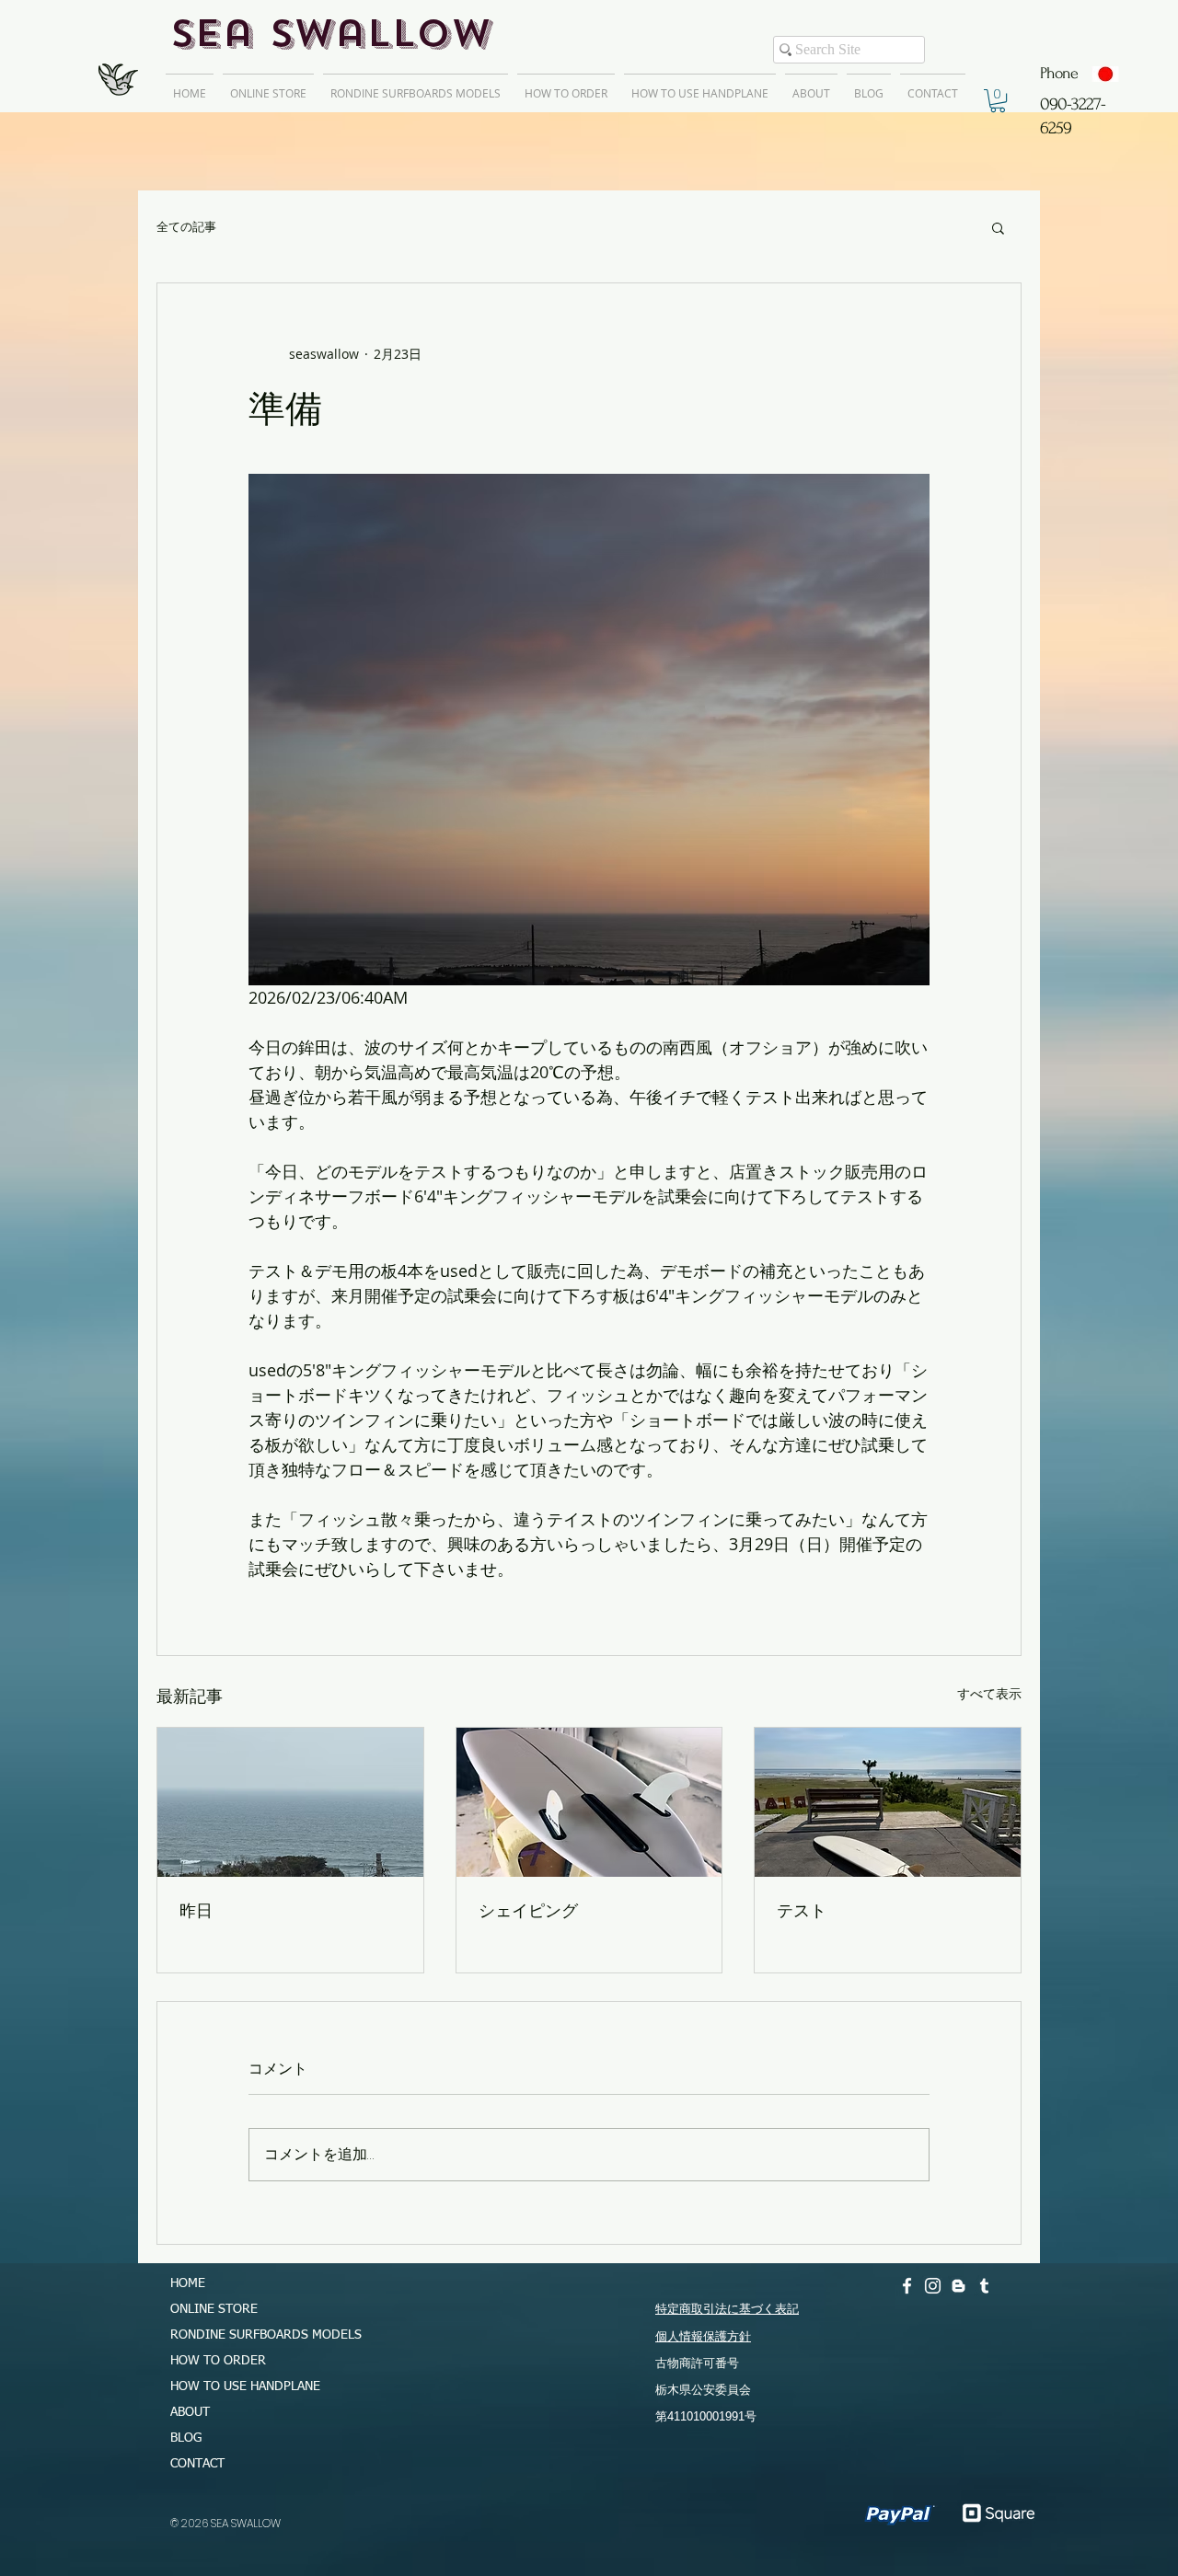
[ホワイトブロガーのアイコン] (959, 2286)
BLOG (186, 2438)
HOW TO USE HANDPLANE (245, 2386)
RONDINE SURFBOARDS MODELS (258, 2335)
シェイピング (528, 1910)
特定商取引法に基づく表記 (727, 2309)
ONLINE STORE (214, 2309)
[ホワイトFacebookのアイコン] (907, 2286)
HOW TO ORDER (218, 2361)
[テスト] (888, 1802)
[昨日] (290, 1802)
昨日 (196, 1910)
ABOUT (190, 2412)
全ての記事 (186, 227)
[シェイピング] (589, 1802)
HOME (188, 2283)
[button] (998, 101)
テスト (802, 1910)
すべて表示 (989, 1693)
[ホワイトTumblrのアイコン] (984, 2286)
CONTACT (197, 2464)
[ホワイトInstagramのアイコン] (933, 2286)
